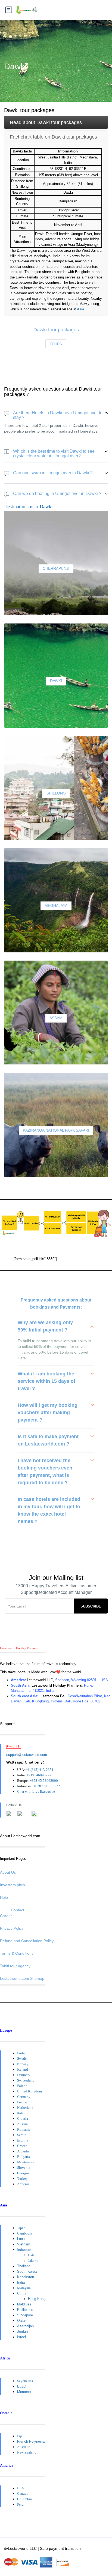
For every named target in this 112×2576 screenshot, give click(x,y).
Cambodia (25, 2233)
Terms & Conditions (17, 1953)
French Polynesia (31, 2441)
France (22, 2102)
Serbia (22, 2135)
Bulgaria (24, 2157)
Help (4, 1897)
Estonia (23, 2140)
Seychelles (25, 2381)
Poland (22, 2086)
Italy (21, 2113)
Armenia (23, 2184)
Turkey (22, 2178)
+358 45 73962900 (44, 1781)
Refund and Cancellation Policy (27, 1941)
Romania (24, 2129)
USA (21, 2488)
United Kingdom (29, 2091)
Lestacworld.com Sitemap (22, 1978)
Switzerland (26, 2080)
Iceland (23, 2069)
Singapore (25, 2315)
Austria (22, 2124)
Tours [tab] (56, 344)
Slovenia (24, 2168)
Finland (23, 2053)
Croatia (23, 2118)
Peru (20, 2504)
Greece (22, 2146)
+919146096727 (39, 1775)
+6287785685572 (47, 1786)
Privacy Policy (12, 1928)
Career (6, 1916)
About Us (8, 1872)
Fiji (20, 2436)
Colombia (24, 2499)
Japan (21, 2228)
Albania (23, 2151)
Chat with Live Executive (36, 1791)
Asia (80, 309)
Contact (18, 1910)
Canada (23, 2493)
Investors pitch (13, 1885)
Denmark (24, 2075)
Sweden (23, 2058)
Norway (23, 2064)
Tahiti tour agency (15, 1966)
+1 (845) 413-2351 (40, 1770)
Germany (24, 2097)
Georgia (23, 2173)
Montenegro (26, 2162)
